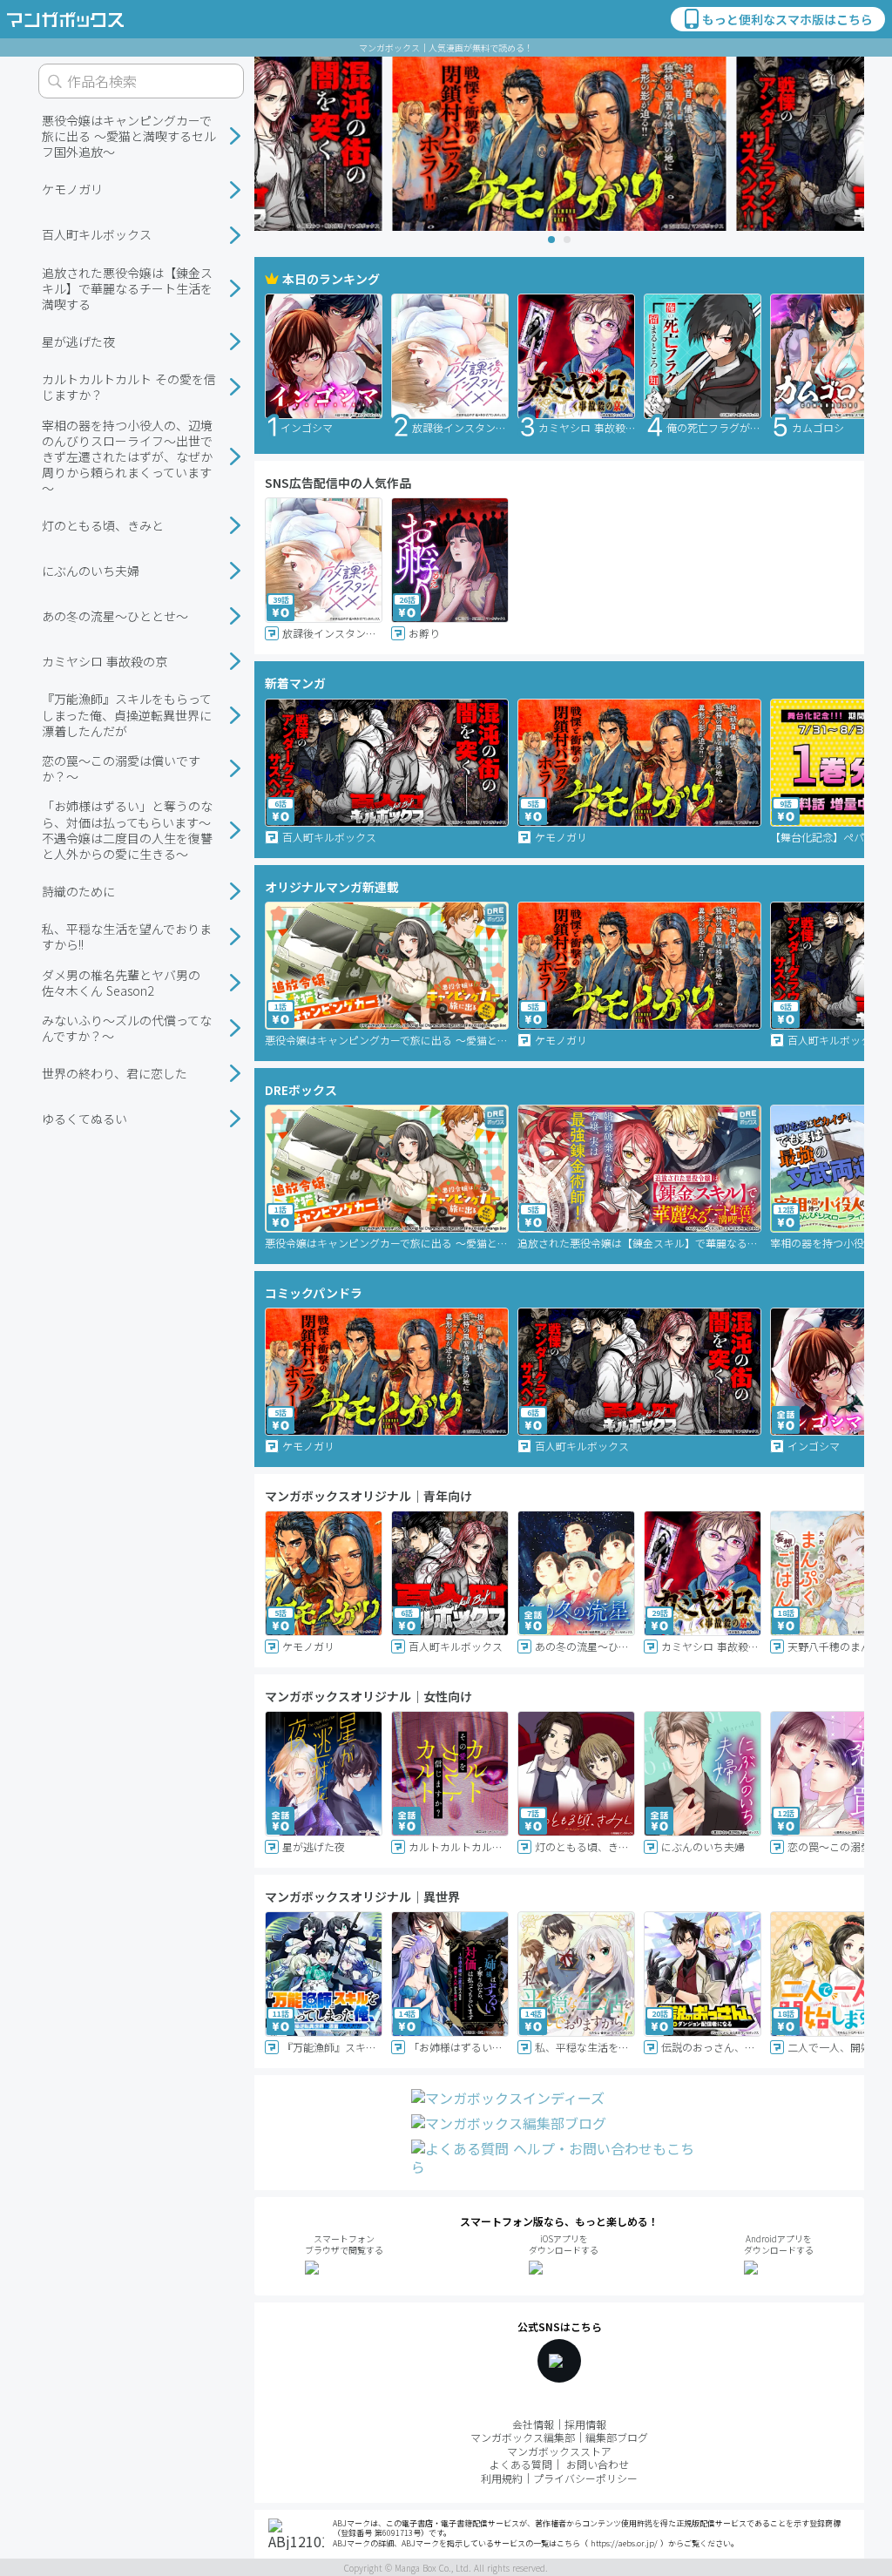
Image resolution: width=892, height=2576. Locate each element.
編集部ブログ (617, 2437)
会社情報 (533, 2424)
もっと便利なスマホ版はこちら (787, 19)
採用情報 (585, 2424)
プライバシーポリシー (585, 2478)
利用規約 (502, 2478)
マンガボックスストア (559, 2451)
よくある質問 (521, 2464)
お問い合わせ (598, 2464)
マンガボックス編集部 (523, 2437)
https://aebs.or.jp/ (624, 2543)
